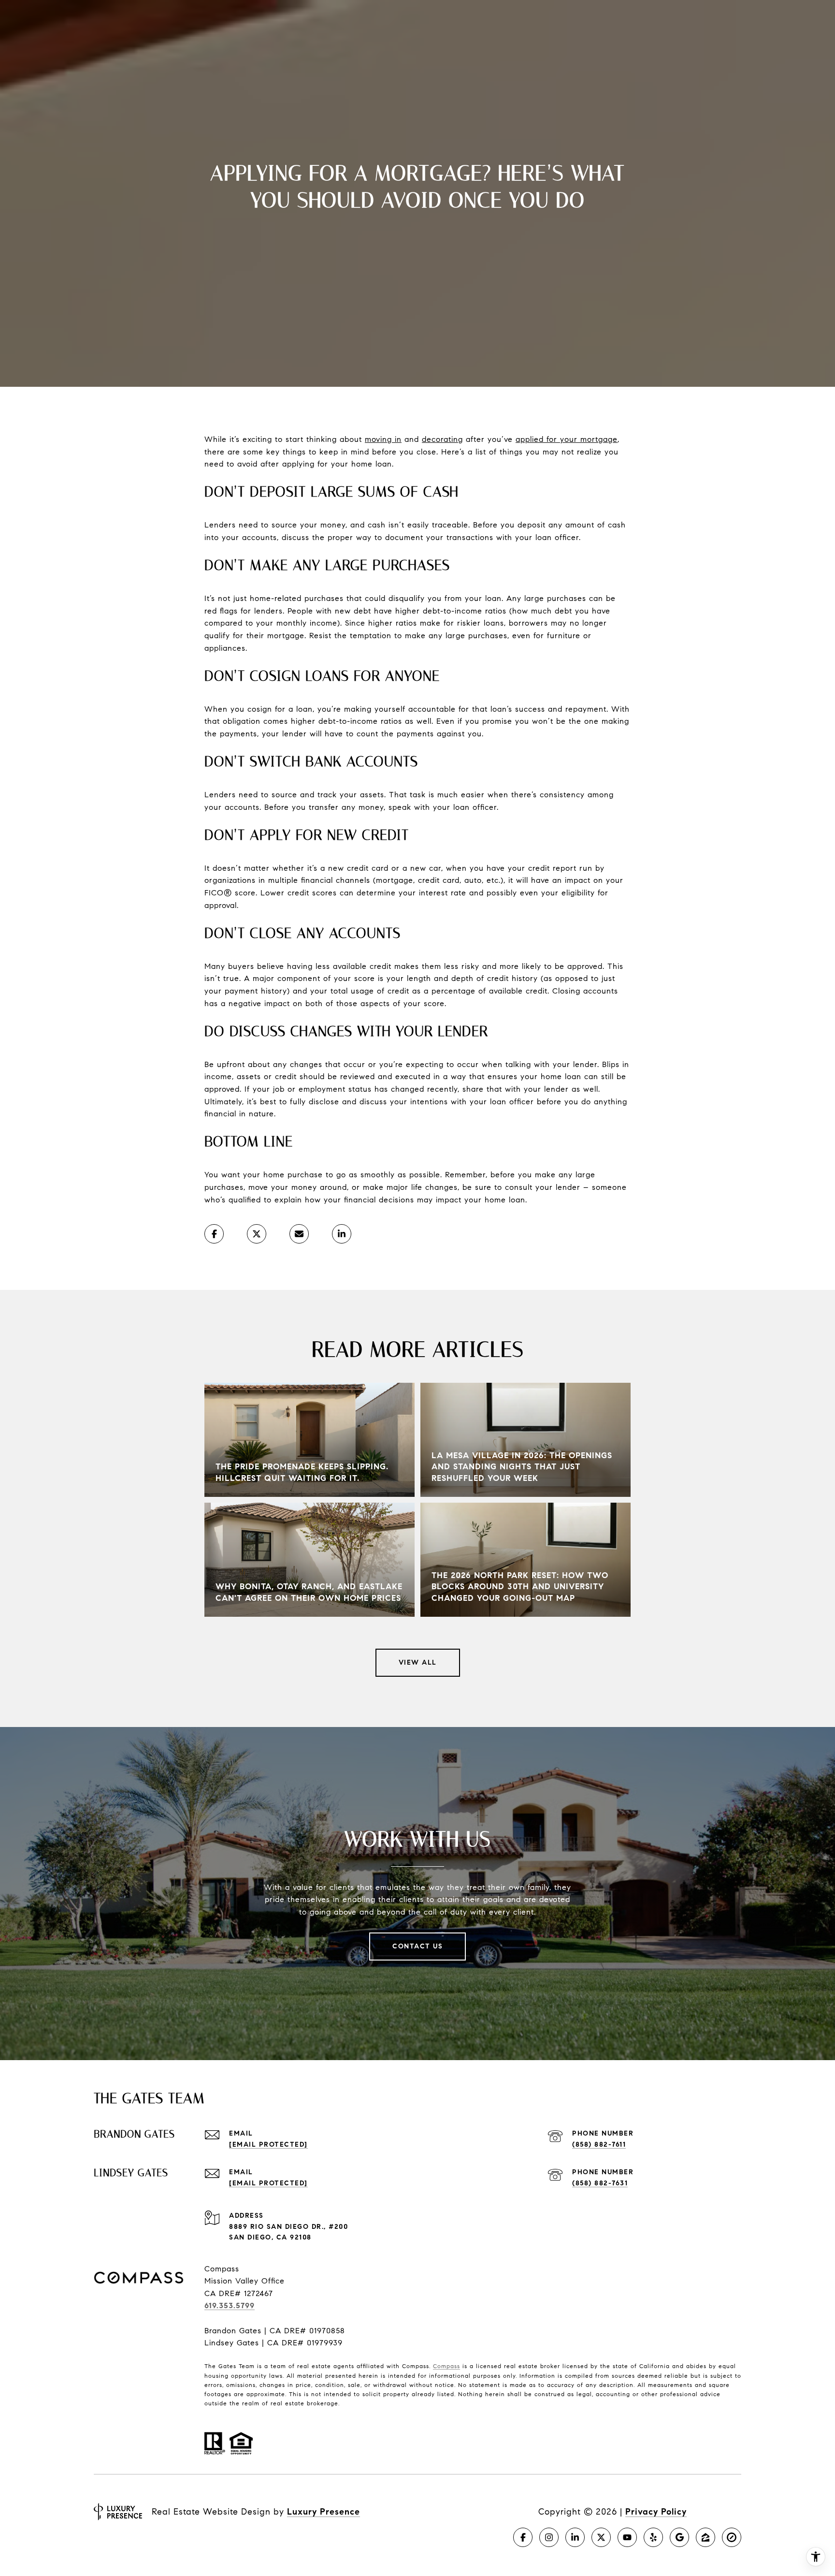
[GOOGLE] (679, 2537)
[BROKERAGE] (732, 2537)
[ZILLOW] (705, 2537)
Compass (446, 2366)
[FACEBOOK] (523, 2537)
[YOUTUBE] (627, 2537)
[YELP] (653, 2537)
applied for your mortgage (567, 439)
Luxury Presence (324, 2512)
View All (418, 1662)
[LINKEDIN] (575, 2537)
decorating (442, 439)
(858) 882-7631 (600, 2183)
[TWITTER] (601, 2537)
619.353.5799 (230, 2305)
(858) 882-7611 (599, 2144)
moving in (383, 439)
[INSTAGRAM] (549, 2537)
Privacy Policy (656, 2512)
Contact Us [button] (417, 1946)
